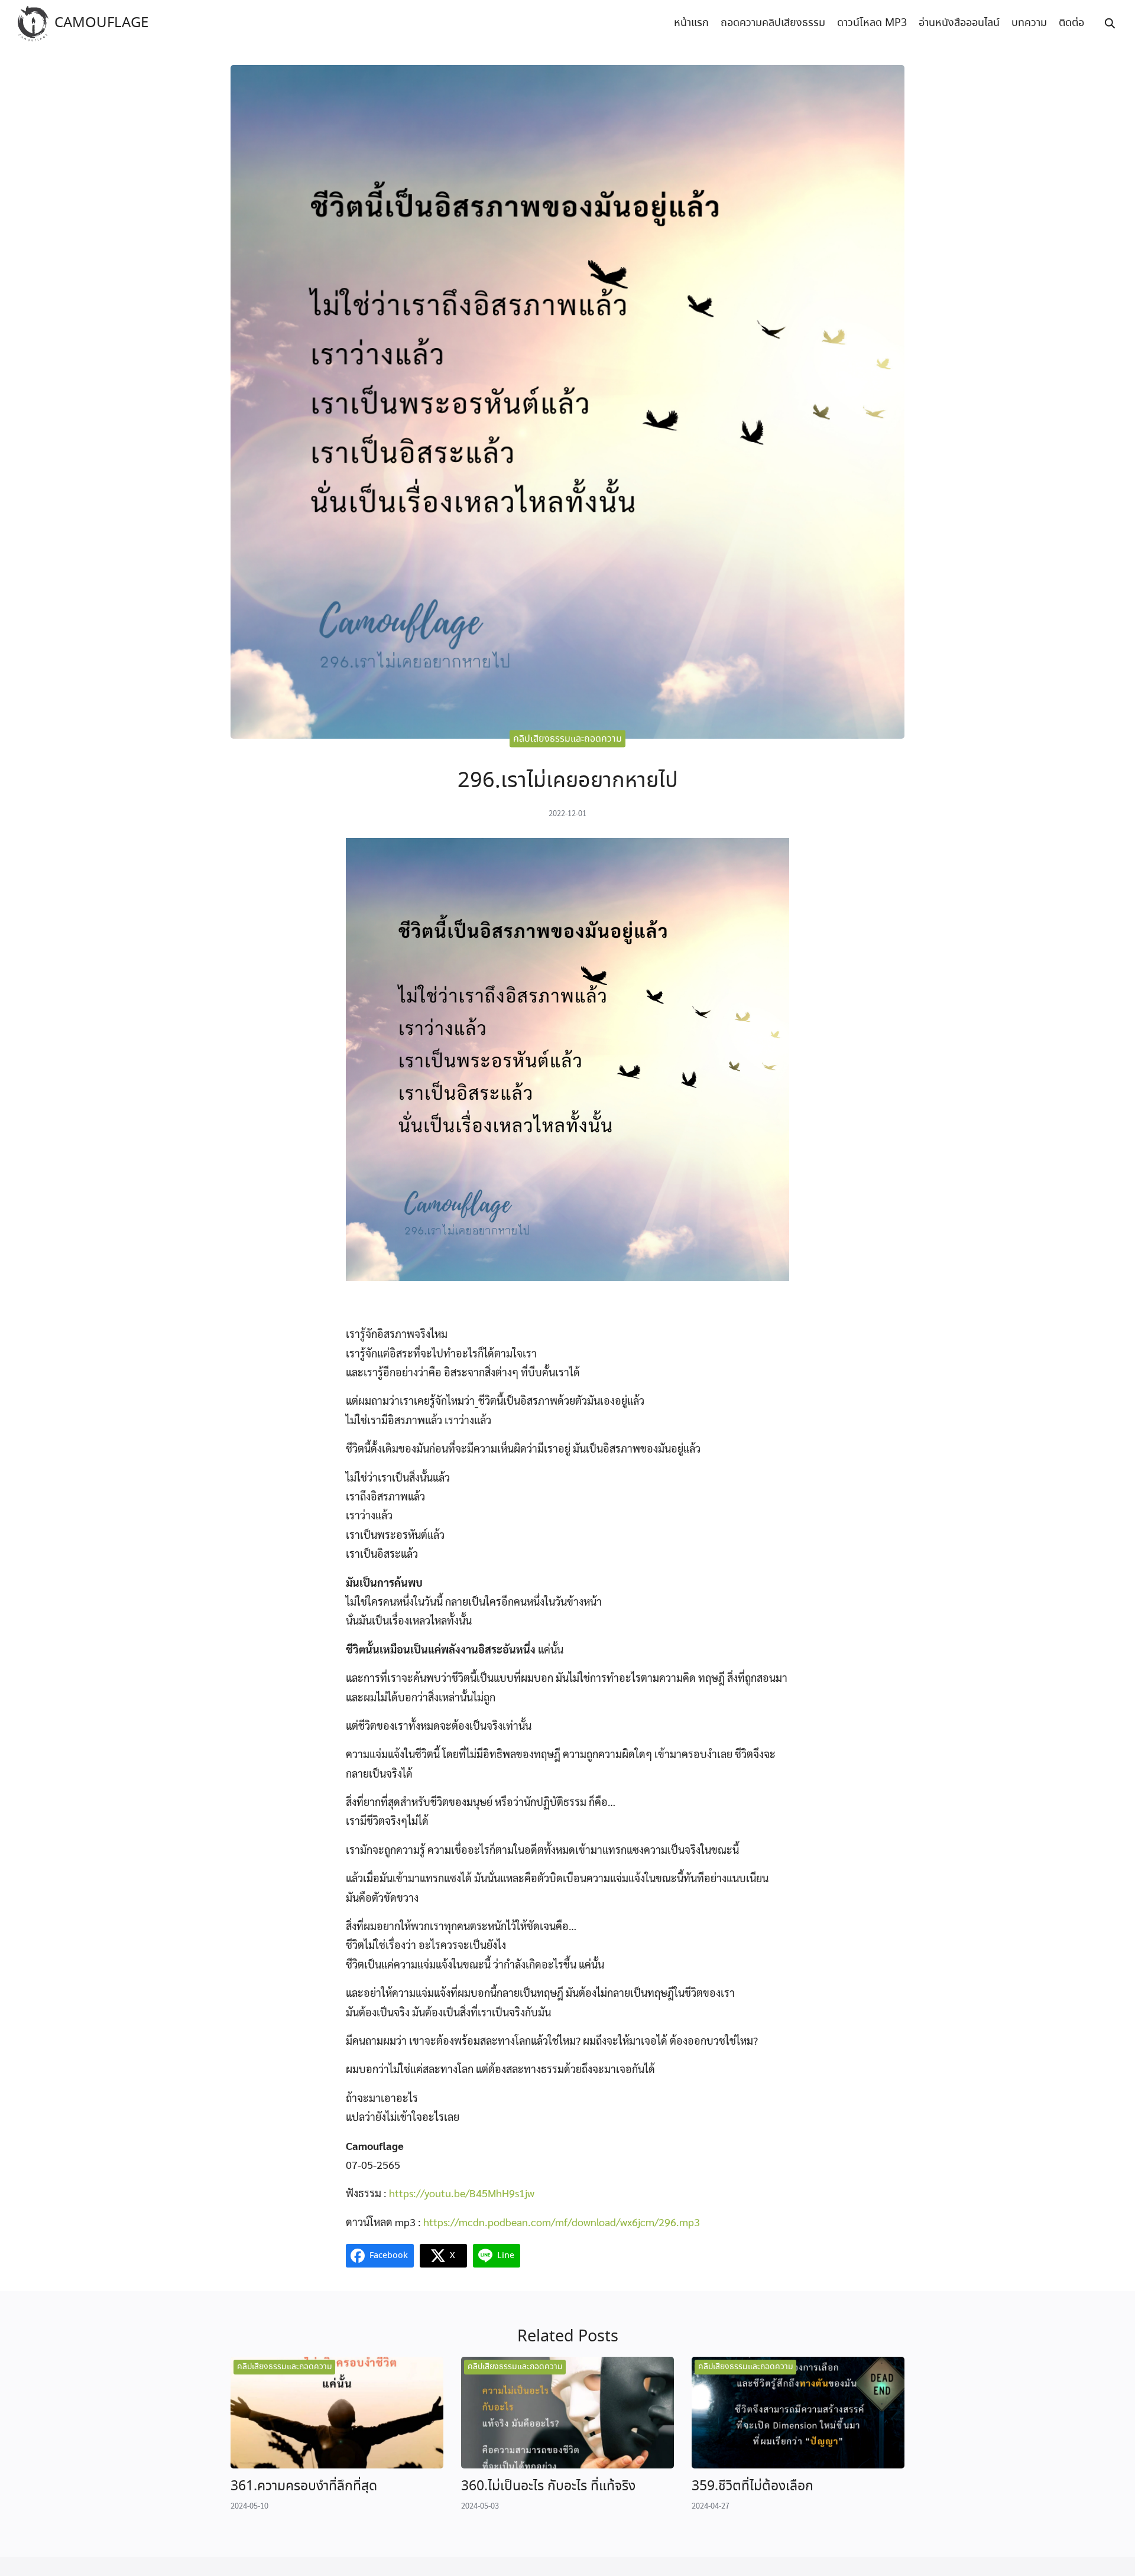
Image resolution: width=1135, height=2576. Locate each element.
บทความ (1029, 23)
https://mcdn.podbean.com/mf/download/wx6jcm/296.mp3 (562, 2222)
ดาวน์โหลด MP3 (872, 23)
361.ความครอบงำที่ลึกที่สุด (304, 2486)
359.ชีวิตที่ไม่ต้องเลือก (753, 2486)
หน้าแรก (691, 23)
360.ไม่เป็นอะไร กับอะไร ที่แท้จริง (548, 2486)
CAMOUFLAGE (101, 23)
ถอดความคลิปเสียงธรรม (773, 23)
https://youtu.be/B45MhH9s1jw (462, 2193)
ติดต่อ (1071, 23)
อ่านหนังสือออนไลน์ (959, 23)
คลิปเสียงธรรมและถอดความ (567, 738)
